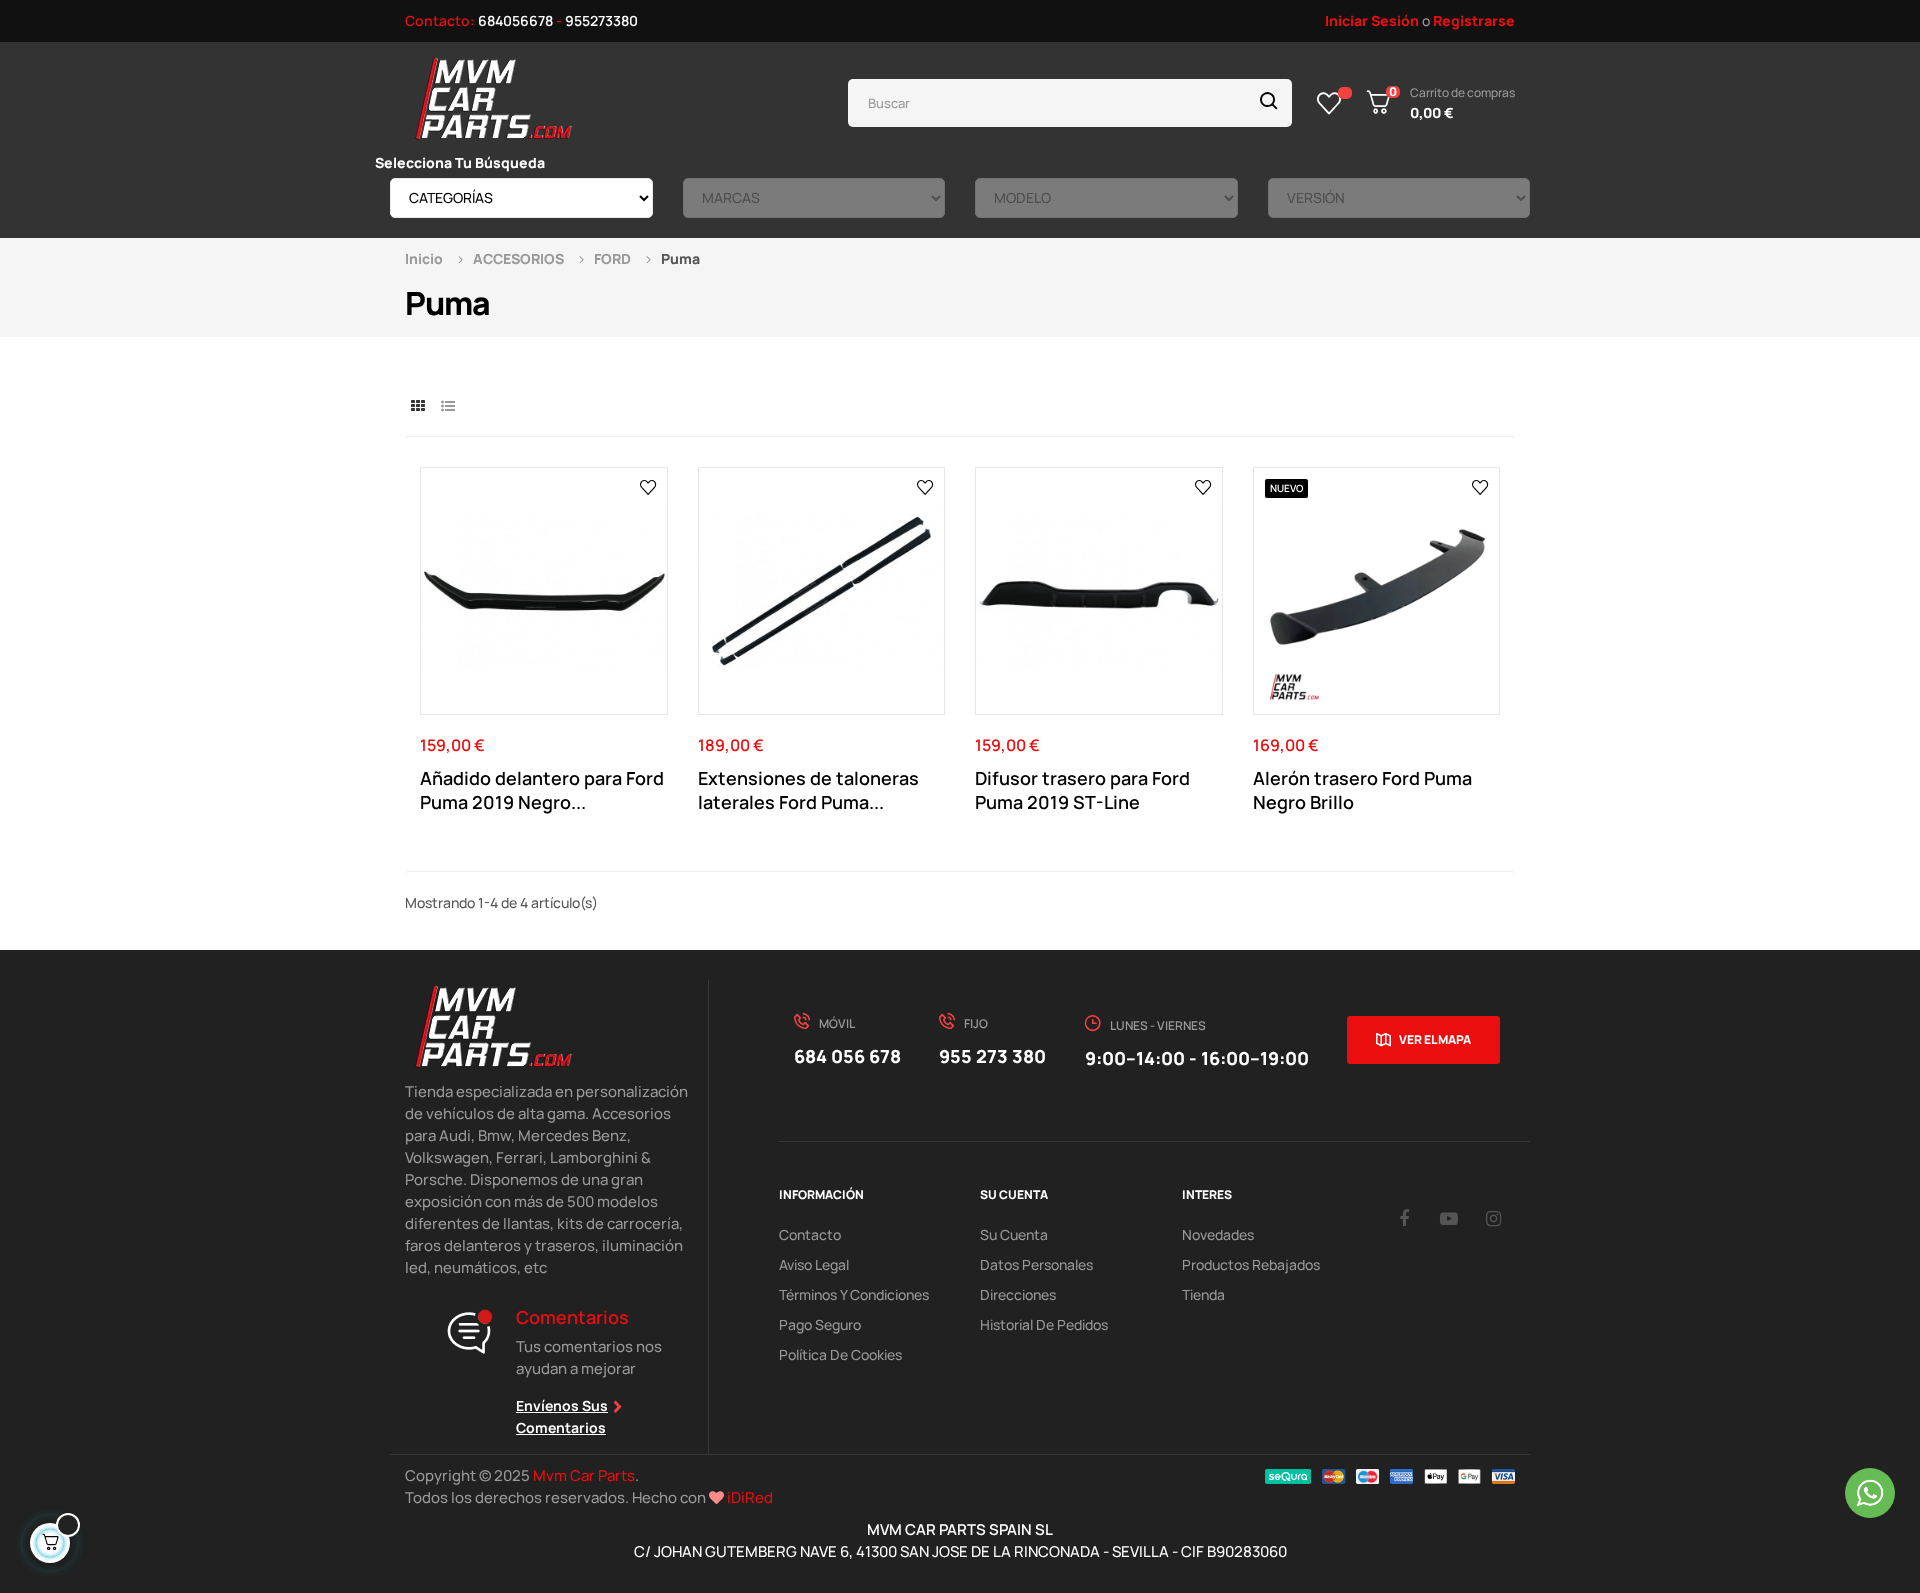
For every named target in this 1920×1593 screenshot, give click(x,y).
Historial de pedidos (1044, 1324)
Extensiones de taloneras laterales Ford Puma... (808, 790)
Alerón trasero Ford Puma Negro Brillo (1362, 790)
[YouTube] (1449, 1218)
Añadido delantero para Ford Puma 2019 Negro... (542, 790)
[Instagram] (1494, 1218)
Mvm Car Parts (584, 1475)
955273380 (601, 20)
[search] (1269, 103)
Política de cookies (840, 1354)
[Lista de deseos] (1329, 103)
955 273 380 (992, 1056)
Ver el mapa (1435, 1039)
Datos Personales (1036, 1264)
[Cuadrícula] (417, 405)
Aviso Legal (814, 1264)
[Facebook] (1404, 1218)
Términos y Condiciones (854, 1294)
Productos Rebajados (1251, 1264)
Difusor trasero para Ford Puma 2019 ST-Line (1082, 790)
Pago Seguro (820, 1324)
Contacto (810, 1234)
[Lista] (447, 405)
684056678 (515, 20)
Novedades (1218, 1234)
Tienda (1203, 1294)
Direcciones (1018, 1294)
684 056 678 (847, 1056)
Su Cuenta (1014, 1234)
